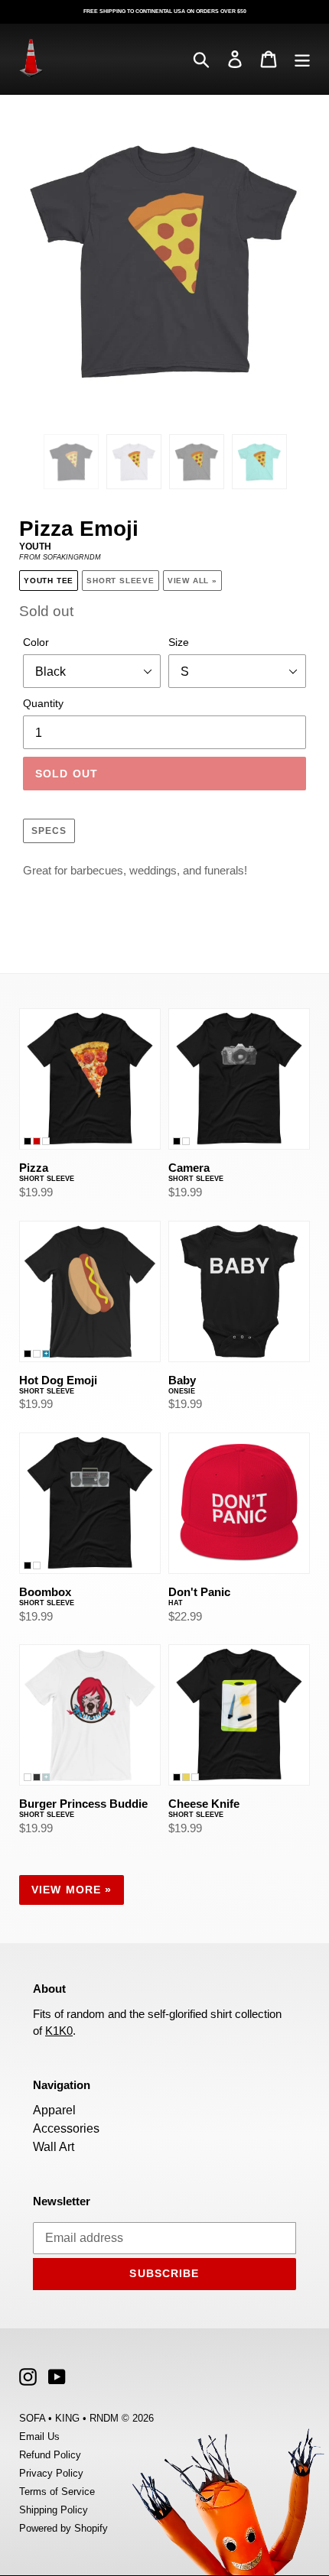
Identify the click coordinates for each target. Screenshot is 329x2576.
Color (36, 642)
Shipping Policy (54, 2510)
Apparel (54, 2110)
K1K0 (59, 2031)
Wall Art (54, 2147)
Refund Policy (50, 2455)
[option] (71, 462)
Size (179, 642)
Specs (49, 831)
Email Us (39, 2436)
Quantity (43, 703)
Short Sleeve (121, 581)
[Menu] (302, 58)
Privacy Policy (51, 2473)
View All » (192, 581)
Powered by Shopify (64, 2528)
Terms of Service (57, 2492)
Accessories (66, 2128)
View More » (72, 1890)
